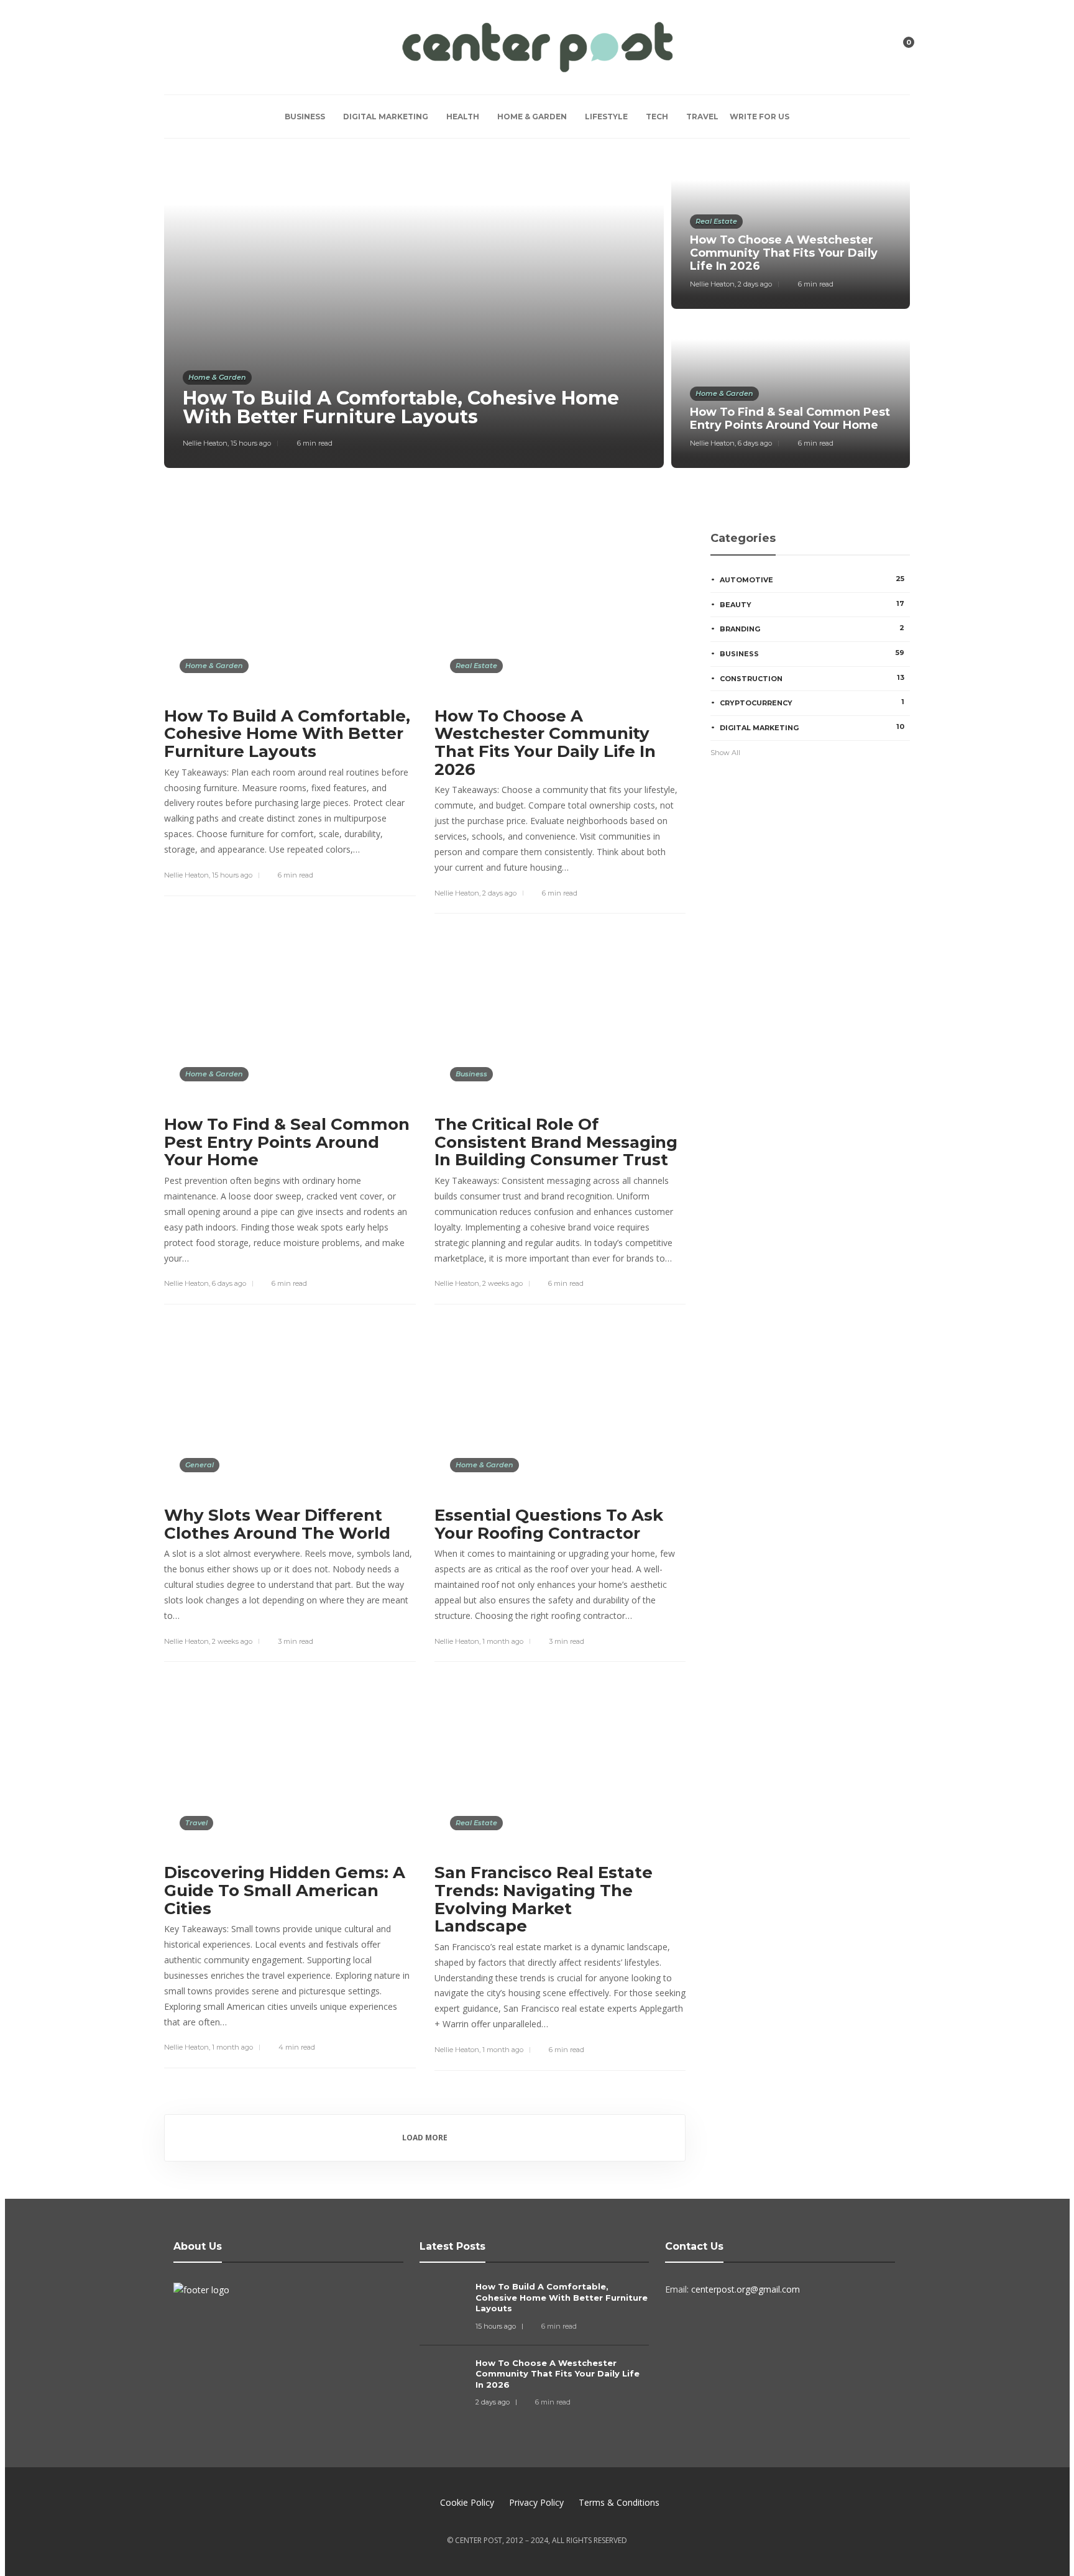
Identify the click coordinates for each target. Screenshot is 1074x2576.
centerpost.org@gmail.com (746, 2289)
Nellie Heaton (205, 443)
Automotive (812, 579)
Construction (812, 678)
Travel (702, 117)
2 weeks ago (503, 1283)
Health (463, 117)
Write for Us (760, 117)
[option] (537, 313)
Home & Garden (532, 117)
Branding (812, 628)
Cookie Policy (467, 2502)
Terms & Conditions (619, 2502)
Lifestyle (606, 117)
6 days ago (755, 443)
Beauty (812, 604)
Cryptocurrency (812, 702)
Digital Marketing (386, 117)
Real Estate (716, 221)
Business (305, 117)
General (200, 1465)
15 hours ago (251, 443)
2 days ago (755, 284)
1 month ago (503, 1641)
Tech (657, 117)
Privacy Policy (536, 2502)
